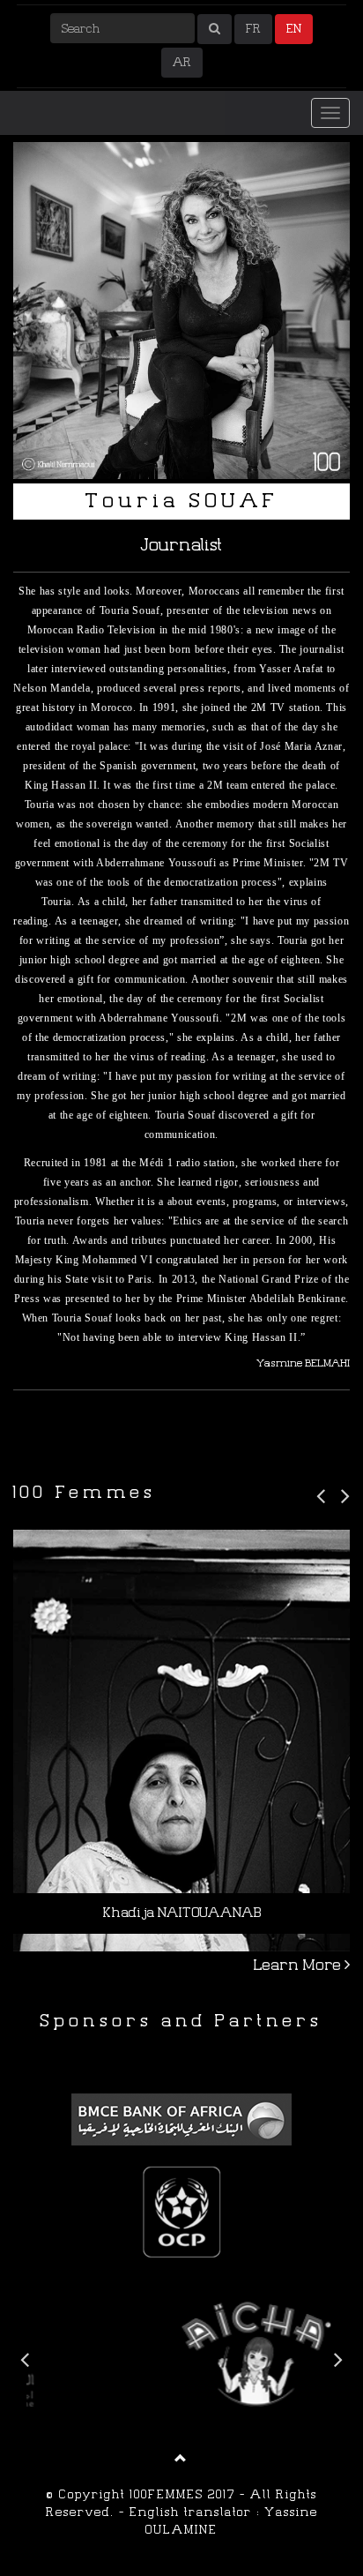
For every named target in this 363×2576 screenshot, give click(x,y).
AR (182, 62)
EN (294, 29)
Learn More (299, 1965)
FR (253, 29)
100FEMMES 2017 (182, 2494)
